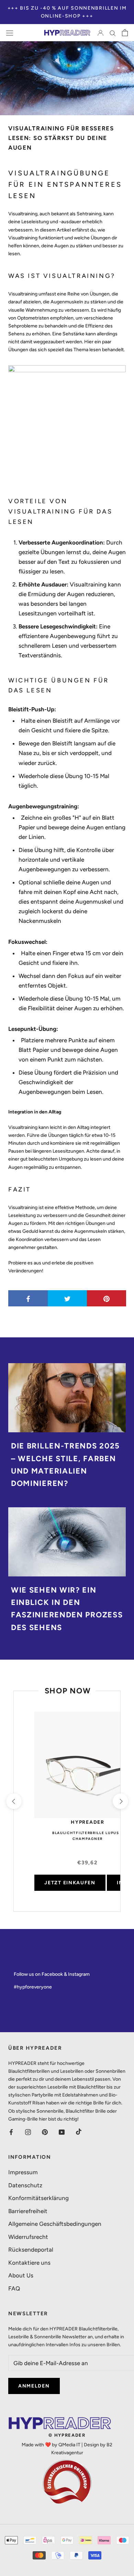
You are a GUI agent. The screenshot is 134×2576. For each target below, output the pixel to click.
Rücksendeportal (31, 2250)
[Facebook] (11, 2132)
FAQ (14, 2288)
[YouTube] (62, 2132)
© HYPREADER (67, 2435)
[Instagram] (28, 2132)
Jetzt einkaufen (70, 1883)
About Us (21, 2275)
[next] (120, 1801)
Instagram (79, 1974)
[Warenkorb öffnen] (125, 33)
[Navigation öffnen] (10, 33)
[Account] (100, 33)
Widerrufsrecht (28, 2237)
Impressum (23, 2172)
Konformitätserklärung (38, 2198)
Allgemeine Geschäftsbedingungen (55, 2224)
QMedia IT (69, 2445)
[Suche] (113, 33)
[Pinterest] (45, 2132)
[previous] (14, 1801)
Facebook (52, 1974)
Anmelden (34, 2386)
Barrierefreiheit (28, 2211)
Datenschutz (25, 2185)
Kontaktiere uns (29, 2263)
